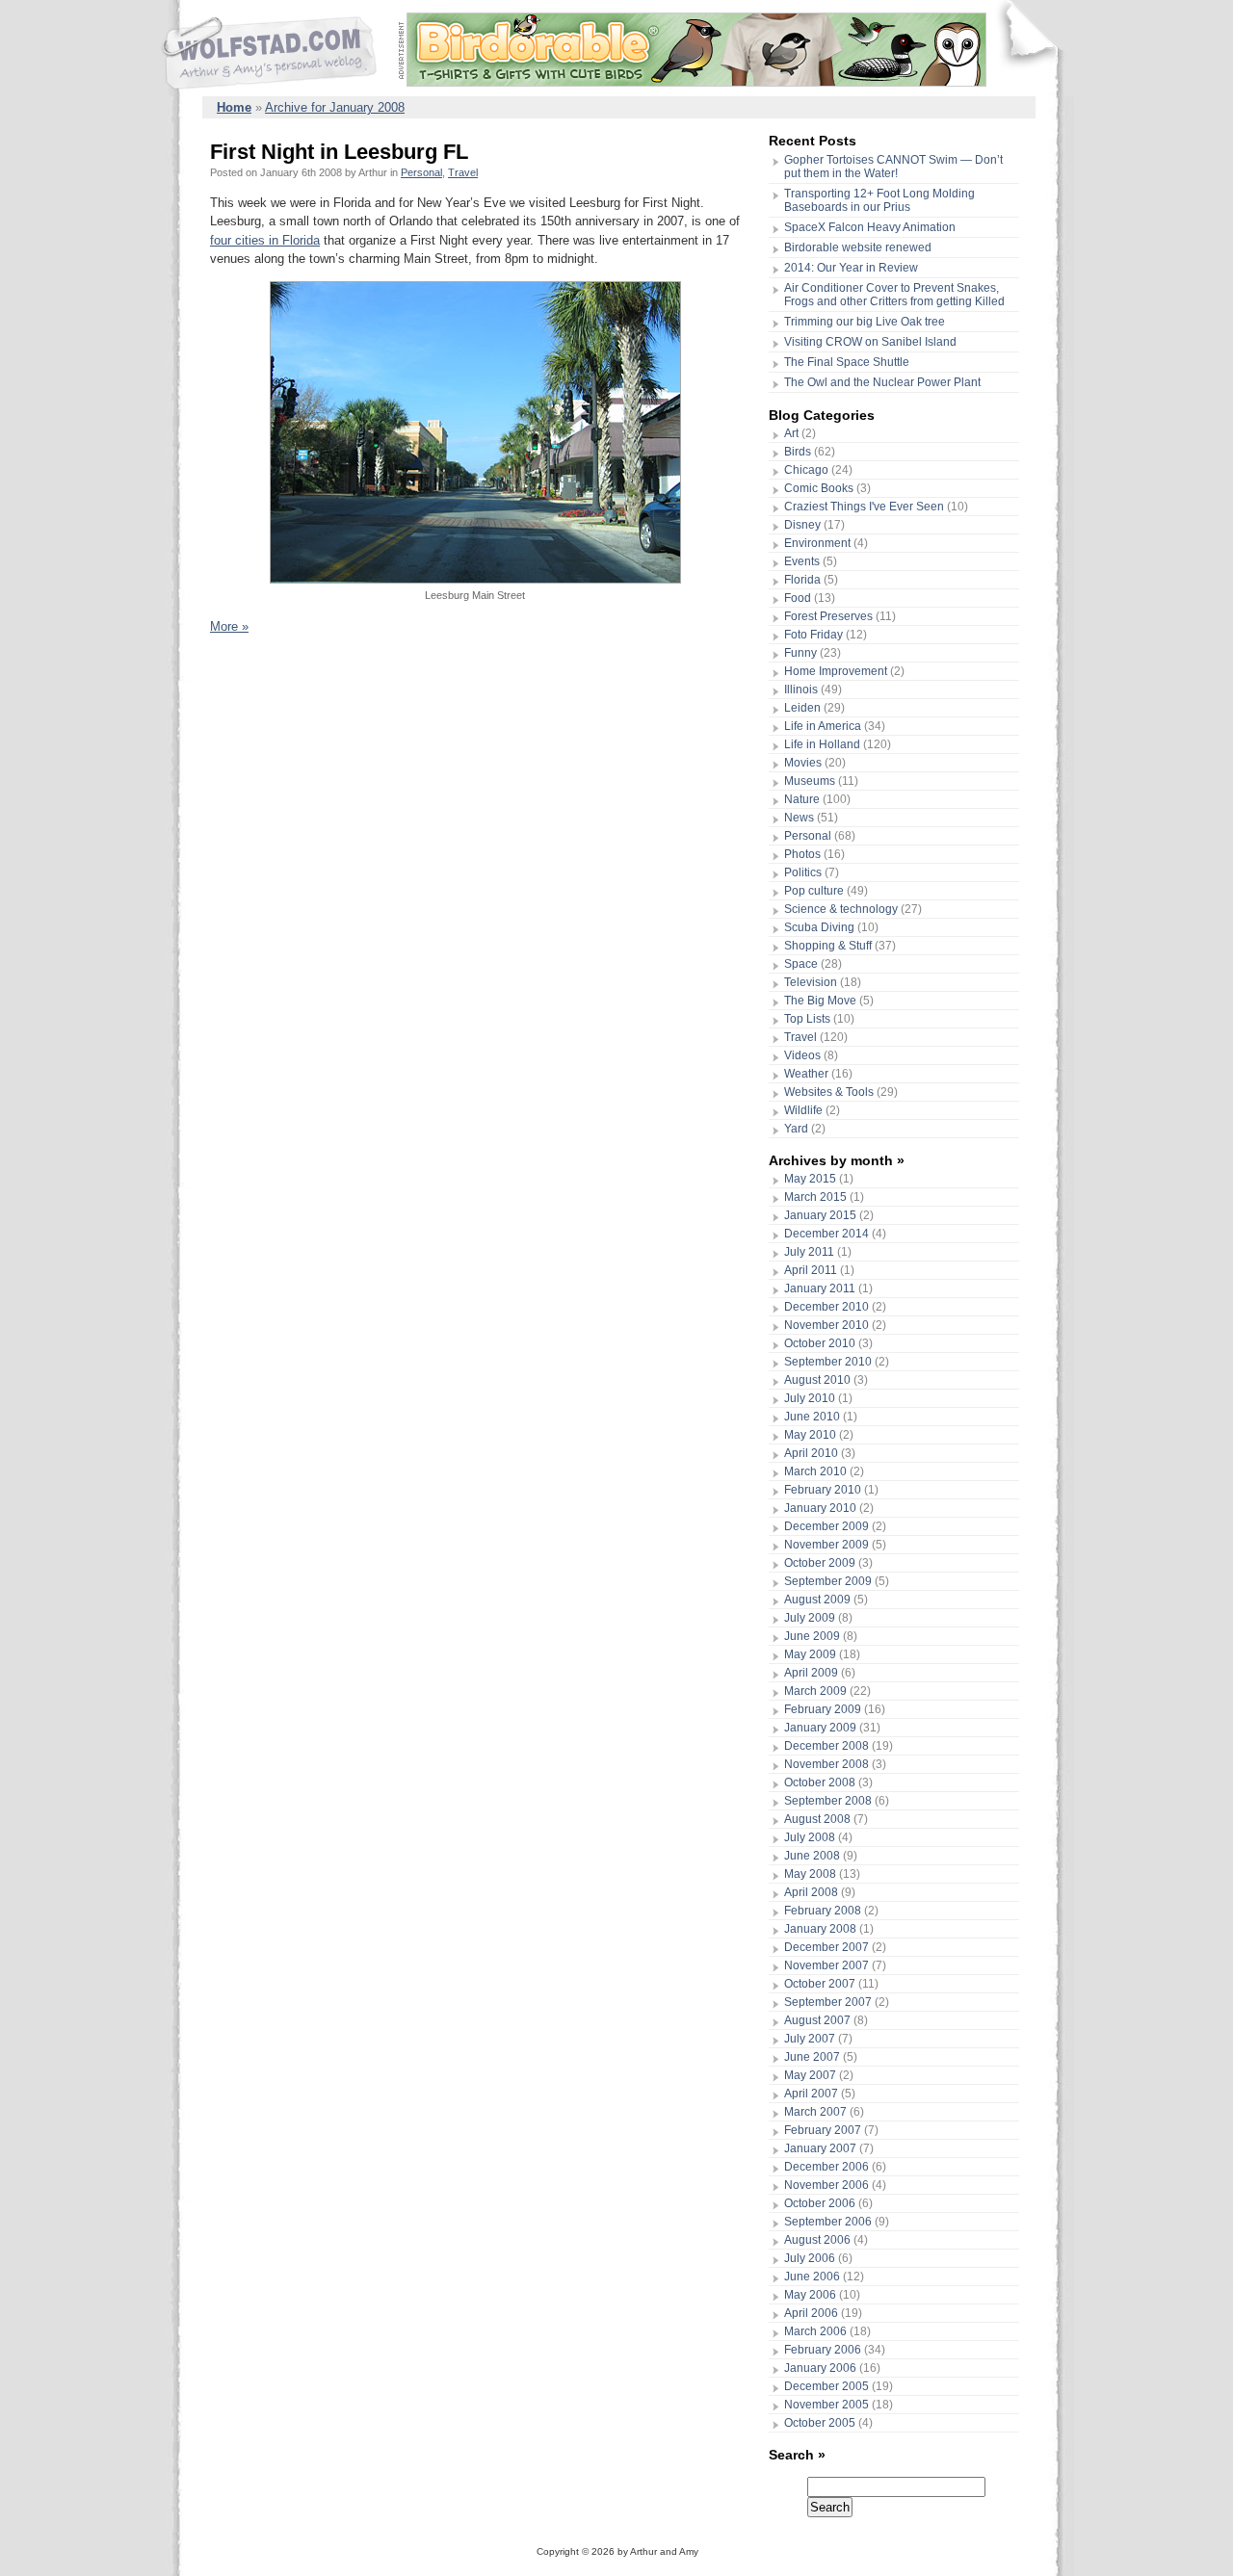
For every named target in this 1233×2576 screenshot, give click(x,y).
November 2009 (826, 1545)
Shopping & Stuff (828, 946)
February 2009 (823, 1709)
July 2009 (810, 1618)
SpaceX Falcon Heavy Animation (870, 227)
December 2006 (826, 2167)
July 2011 (809, 1252)
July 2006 (810, 2258)
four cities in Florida (265, 240)
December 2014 (826, 1234)
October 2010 (820, 1343)
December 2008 (826, 1746)
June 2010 (812, 1417)
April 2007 (811, 2094)
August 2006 (817, 2240)
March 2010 (815, 1471)
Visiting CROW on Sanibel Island (870, 342)
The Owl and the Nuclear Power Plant (882, 382)
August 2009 (817, 1600)
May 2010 (810, 1435)
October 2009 (820, 1563)
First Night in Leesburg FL (339, 152)
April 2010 (811, 1453)
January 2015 (820, 1215)
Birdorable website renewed (858, 247)
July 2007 (810, 2039)
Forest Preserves (828, 616)
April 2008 (811, 1892)
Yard (796, 1129)
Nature (802, 799)
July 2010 (810, 1398)
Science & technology (841, 909)
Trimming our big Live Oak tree (865, 322)
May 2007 (810, 2075)
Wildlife (803, 1110)
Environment (817, 543)
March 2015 (815, 1197)
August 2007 (817, 2020)
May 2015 (810, 1179)
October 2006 (820, 2203)
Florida (802, 580)
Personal (421, 172)
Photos (802, 854)
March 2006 (815, 2331)
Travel (463, 172)
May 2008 (810, 1874)
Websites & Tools (829, 1092)
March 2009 (815, 1691)
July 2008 (810, 1837)
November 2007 (826, 1965)
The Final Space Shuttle (847, 362)
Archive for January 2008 (335, 107)
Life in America (823, 726)
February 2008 (823, 1911)
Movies (803, 763)
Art (791, 433)
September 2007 (828, 2002)
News (799, 818)
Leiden (802, 708)
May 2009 (810, 1654)
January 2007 (820, 2148)
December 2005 (826, 2386)
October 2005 (820, 2423)
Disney (802, 525)
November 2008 (826, 1764)
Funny (800, 653)
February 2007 (823, 2130)
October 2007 (820, 1984)
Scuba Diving (819, 927)
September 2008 (828, 1801)
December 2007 (826, 1947)
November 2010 (826, 1325)
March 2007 (815, 2112)
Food (798, 598)
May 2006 (810, 2295)
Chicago (806, 470)
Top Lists (807, 1019)
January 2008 (820, 1929)
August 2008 (817, 1819)
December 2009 (826, 1526)
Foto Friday (813, 635)
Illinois (801, 690)
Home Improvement (836, 671)
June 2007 (812, 2057)
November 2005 (826, 2405)
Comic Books (819, 488)
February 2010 (823, 1490)
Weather (806, 1074)
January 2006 (820, 2368)
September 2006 (828, 2222)
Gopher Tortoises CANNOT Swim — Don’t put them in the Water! (893, 167)
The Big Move (820, 1001)
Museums (810, 781)
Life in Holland (822, 744)
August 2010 (817, 1380)
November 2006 (826, 2185)
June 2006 (812, 2277)
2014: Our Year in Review (851, 268)
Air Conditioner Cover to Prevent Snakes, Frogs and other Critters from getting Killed (894, 295)
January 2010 (820, 1508)
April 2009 (811, 1673)
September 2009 (828, 1581)
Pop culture (814, 891)
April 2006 (811, 2313)
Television (811, 982)
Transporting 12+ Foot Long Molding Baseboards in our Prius (879, 200)
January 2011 (820, 1288)
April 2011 (811, 1270)
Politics (803, 872)
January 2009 (820, 1728)
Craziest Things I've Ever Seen (864, 507)
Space (801, 964)
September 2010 (828, 1362)
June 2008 (812, 1856)
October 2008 (820, 1782)
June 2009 (812, 1636)
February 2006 (823, 2350)
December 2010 (826, 1307)
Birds (798, 452)
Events (802, 561)
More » (229, 626)
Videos (802, 1055)
